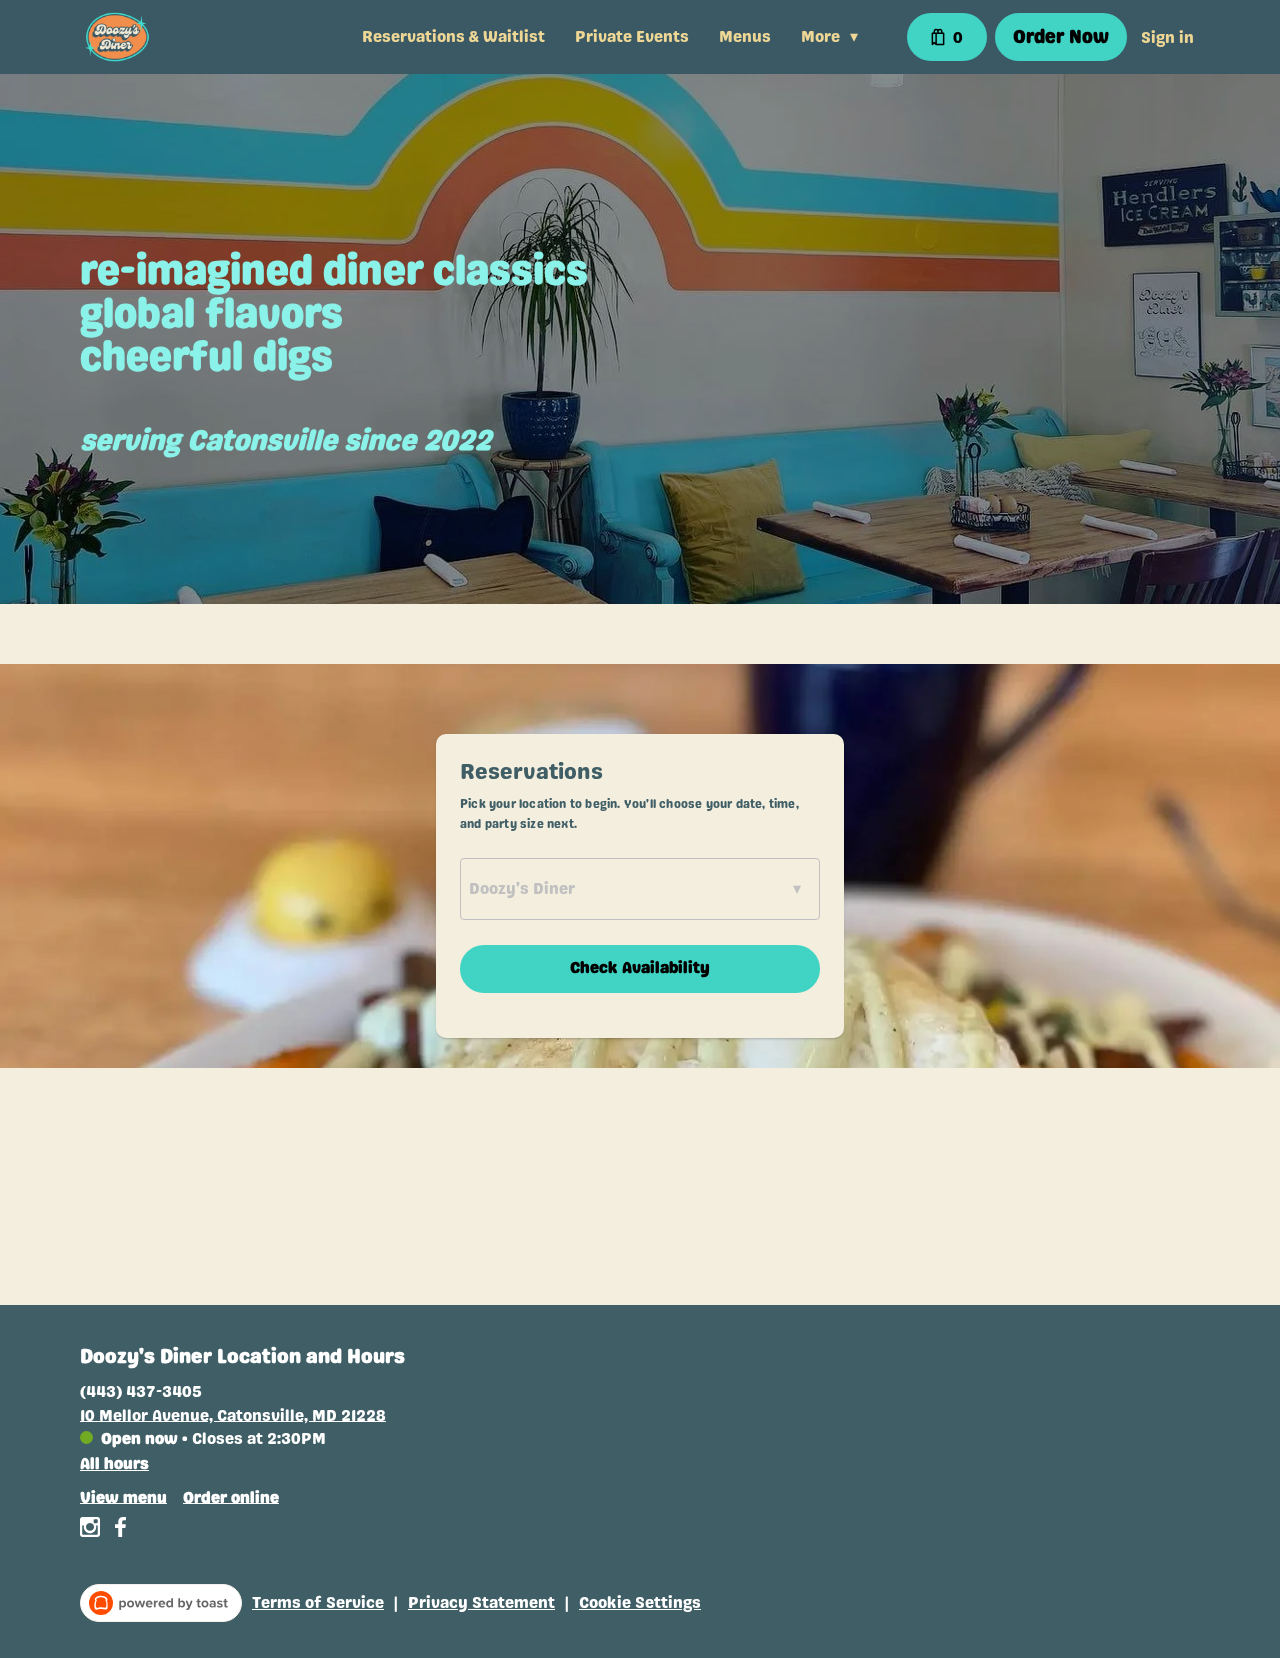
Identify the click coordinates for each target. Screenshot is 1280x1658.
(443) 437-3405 (141, 1390)
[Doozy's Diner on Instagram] (92, 1530)
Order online (231, 1496)
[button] (834, 37)
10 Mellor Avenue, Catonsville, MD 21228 (233, 1414)
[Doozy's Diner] (117, 37)
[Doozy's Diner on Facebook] (117, 1530)
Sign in (1167, 37)
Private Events (632, 36)
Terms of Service (318, 1602)
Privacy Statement (481, 1602)
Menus (745, 36)
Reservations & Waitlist (453, 36)
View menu (123, 1496)
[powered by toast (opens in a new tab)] (161, 1603)
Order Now (1061, 36)
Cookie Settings (640, 1602)
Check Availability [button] (640, 967)
